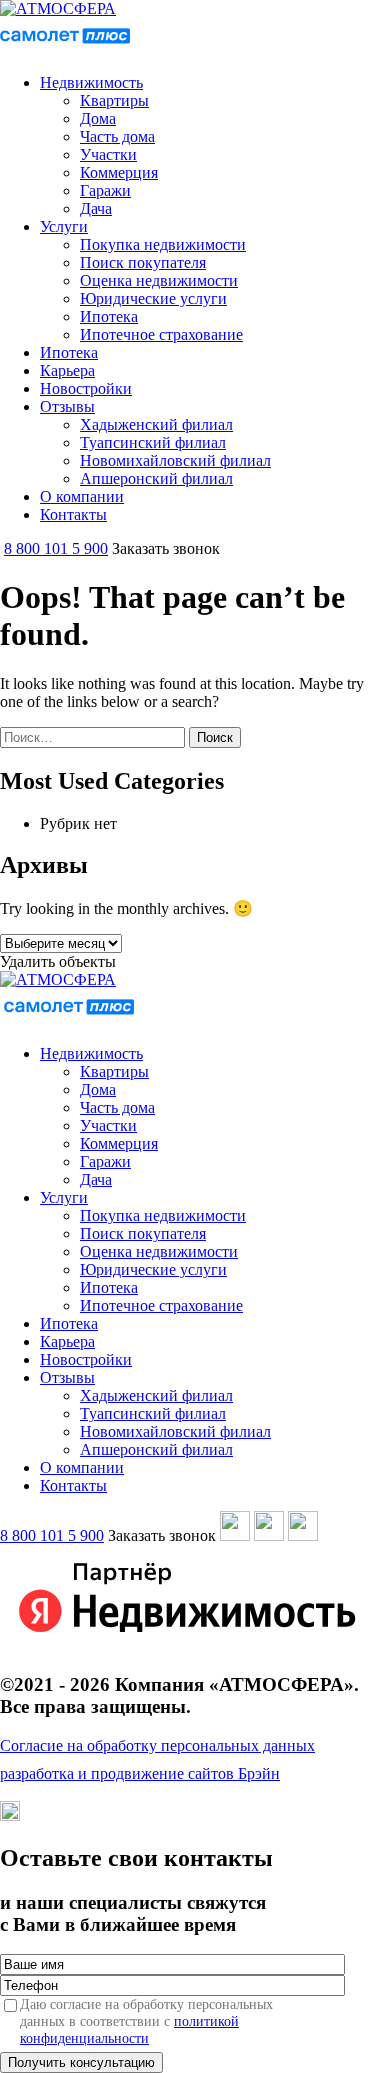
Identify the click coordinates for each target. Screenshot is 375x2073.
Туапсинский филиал (153, 442)
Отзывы (67, 406)
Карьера (67, 370)
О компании (82, 496)
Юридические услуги (153, 298)
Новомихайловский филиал (175, 460)
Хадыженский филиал (156, 424)
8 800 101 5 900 (56, 548)
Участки (108, 154)
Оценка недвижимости (159, 280)
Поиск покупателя (143, 262)
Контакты (73, 514)
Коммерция (119, 172)
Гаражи (105, 190)
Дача (96, 208)
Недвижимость (91, 82)
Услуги (64, 226)
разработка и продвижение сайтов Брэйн (140, 1773)
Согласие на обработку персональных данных (157, 1745)
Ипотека (109, 316)
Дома (98, 118)
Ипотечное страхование (161, 334)
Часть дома (117, 136)
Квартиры (114, 100)
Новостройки (86, 388)
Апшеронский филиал (156, 478)
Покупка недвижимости (163, 244)
